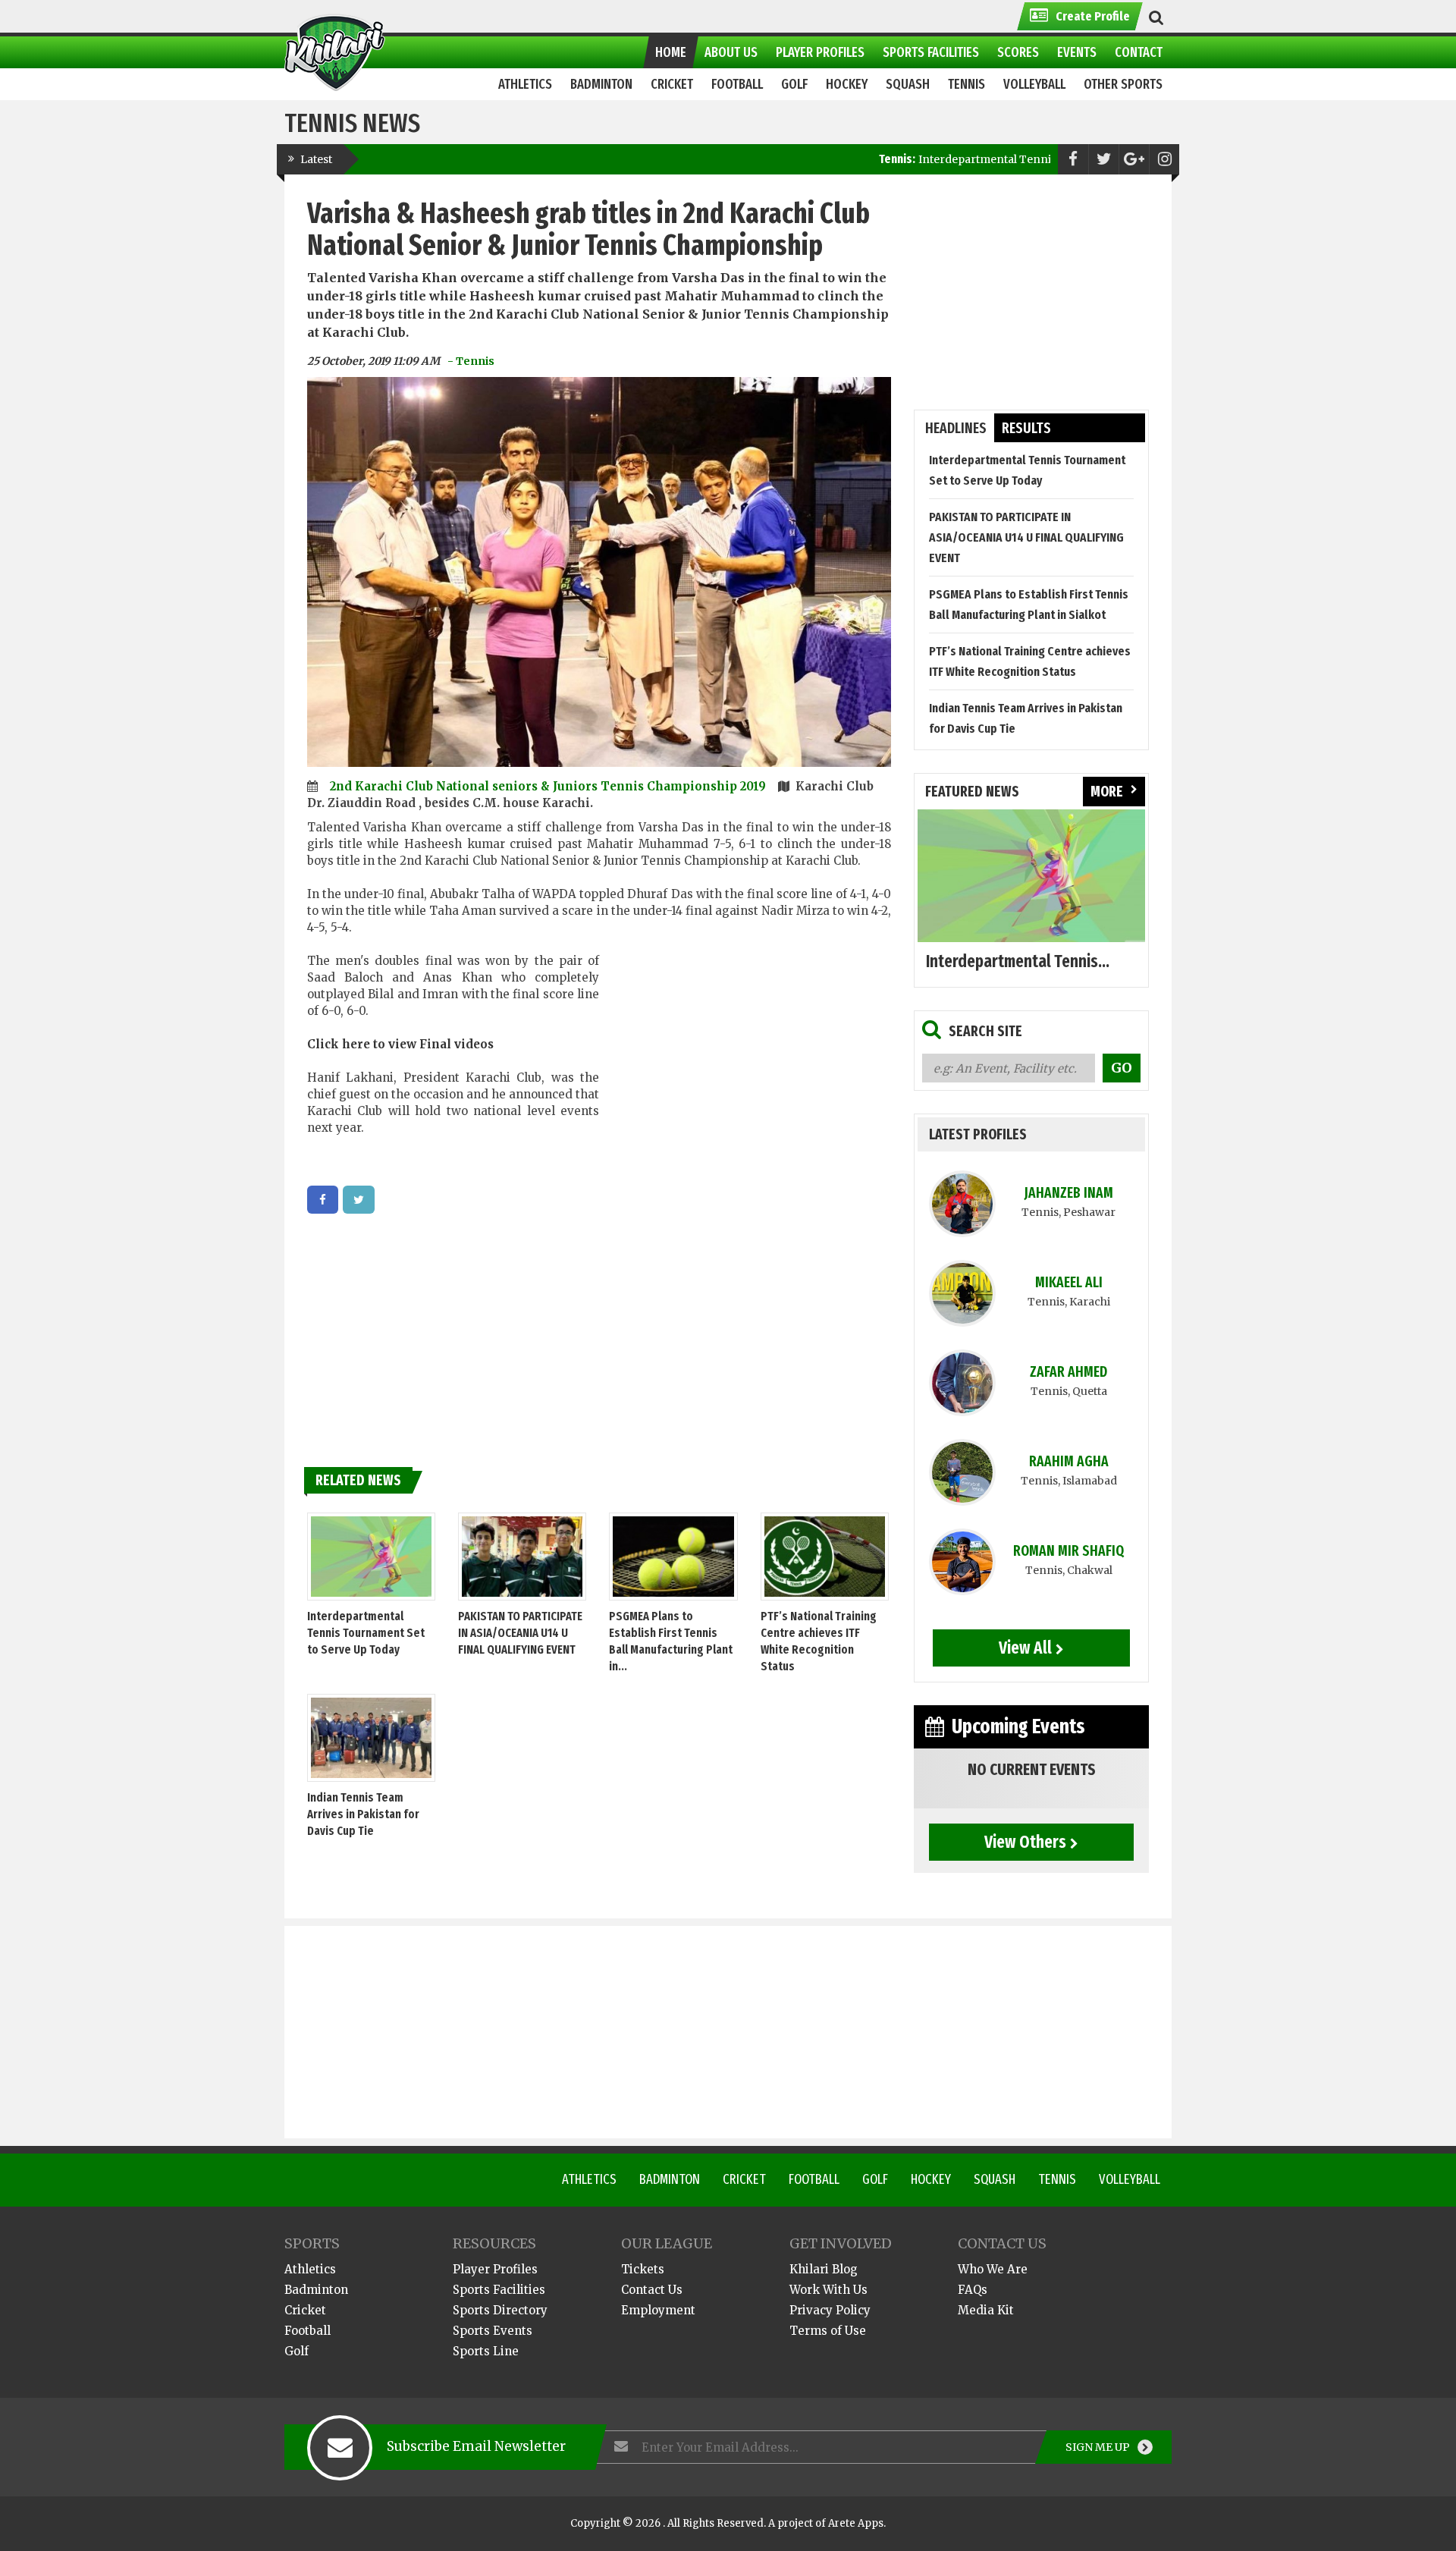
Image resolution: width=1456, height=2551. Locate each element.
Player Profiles (495, 2269)
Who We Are (993, 2269)
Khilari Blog (824, 2269)
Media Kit (986, 2310)
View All (1025, 1648)
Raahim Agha (1069, 1461)
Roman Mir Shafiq (1068, 1551)
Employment (658, 2310)
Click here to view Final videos (400, 1044)
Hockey (931, 2179)
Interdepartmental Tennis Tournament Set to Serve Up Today (976, 159)
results (1026, 428)
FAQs (973, 2290)
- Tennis (471, 361)
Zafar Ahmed (1068, 1372)
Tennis (1057, 2179)
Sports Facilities (499, 2290)
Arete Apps (856, 2523)
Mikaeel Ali (1069, 1282)
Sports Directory (500, 2310)
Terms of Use (828, 2331)
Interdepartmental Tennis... (1018, 961)
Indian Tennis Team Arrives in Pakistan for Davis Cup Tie (363, 1814)
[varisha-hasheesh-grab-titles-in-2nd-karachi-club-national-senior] (323, 1200)
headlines (956, 428)
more (1107, 792)
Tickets (643, 2269)
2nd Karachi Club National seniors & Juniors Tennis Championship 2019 (549, 786)
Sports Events (493, 2331)
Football (814, 2179)
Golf (875, 2179)
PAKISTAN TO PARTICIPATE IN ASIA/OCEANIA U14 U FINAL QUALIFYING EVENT (520, 1633)
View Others (1025, 1842)
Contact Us (652, 2290)
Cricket (744, 2179)
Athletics (589, 2179)
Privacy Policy (830, 2310)
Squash (995, 2179)
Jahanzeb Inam (1069, 1193)
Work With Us (828, 2290)
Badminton (670, 2179)
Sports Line (486, 2351)
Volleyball (1130, 2179)
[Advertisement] (745, 1052)
